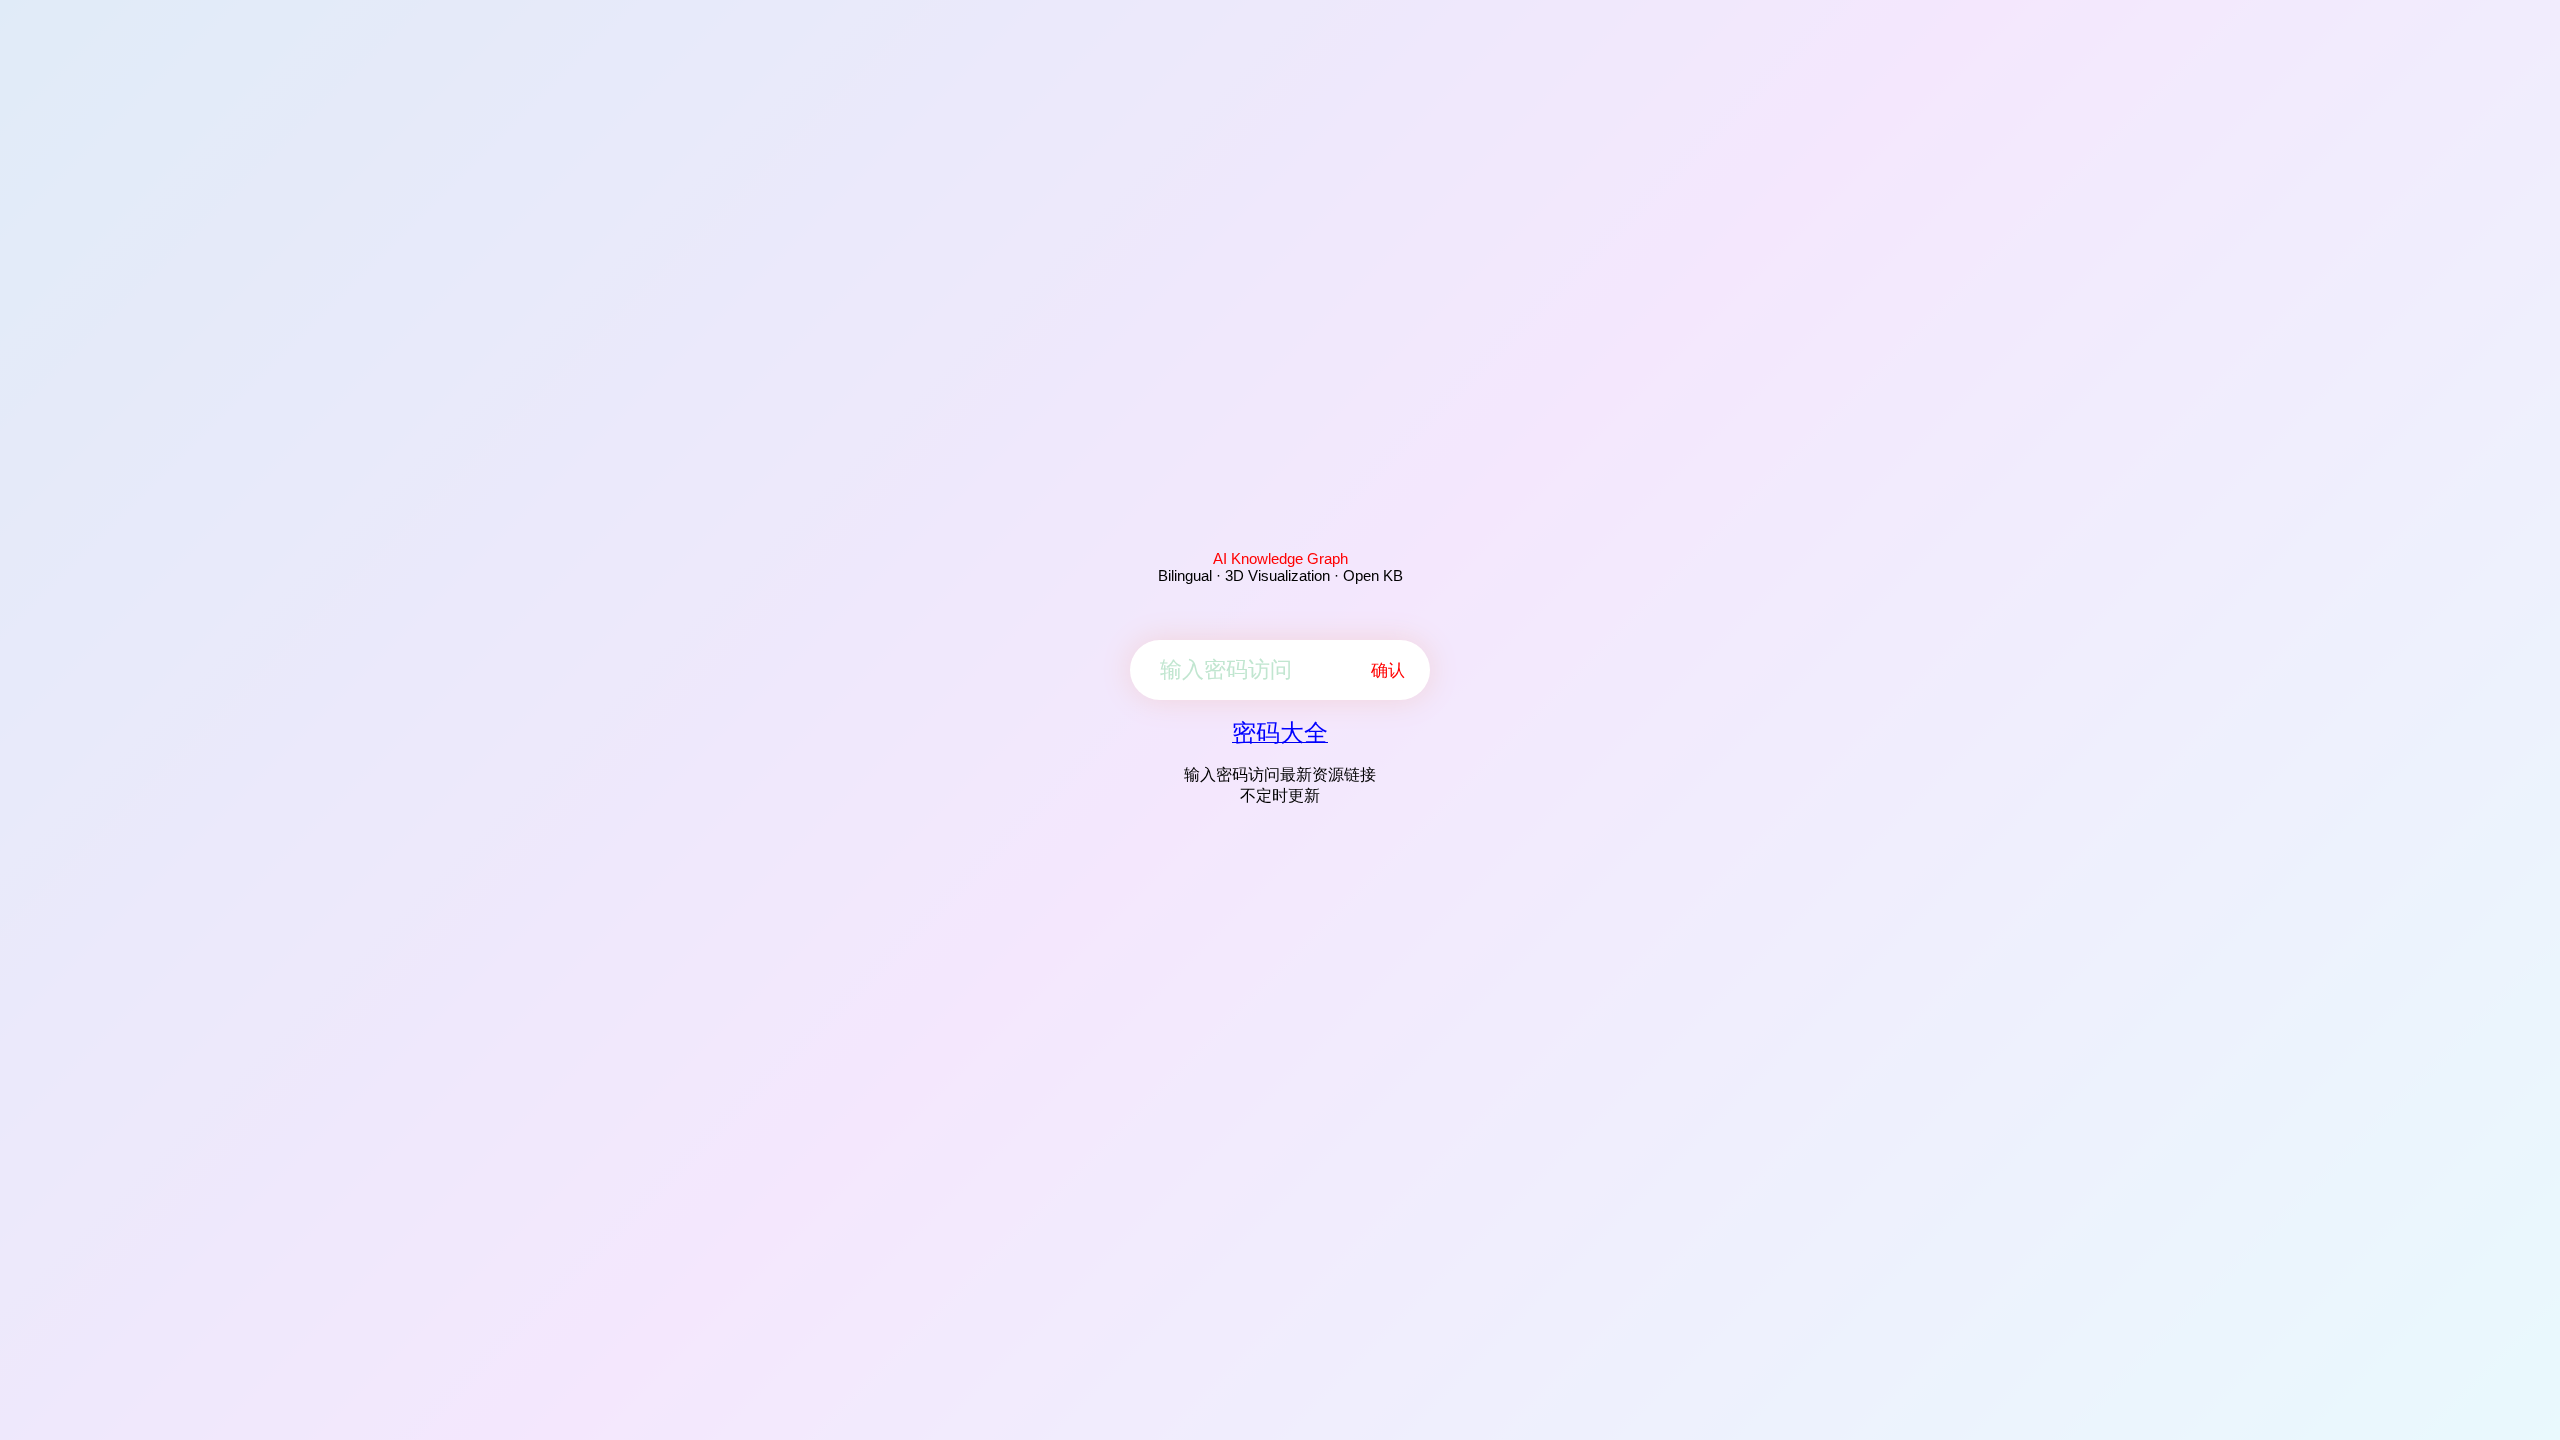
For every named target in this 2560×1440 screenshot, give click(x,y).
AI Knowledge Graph (1280, 558)
